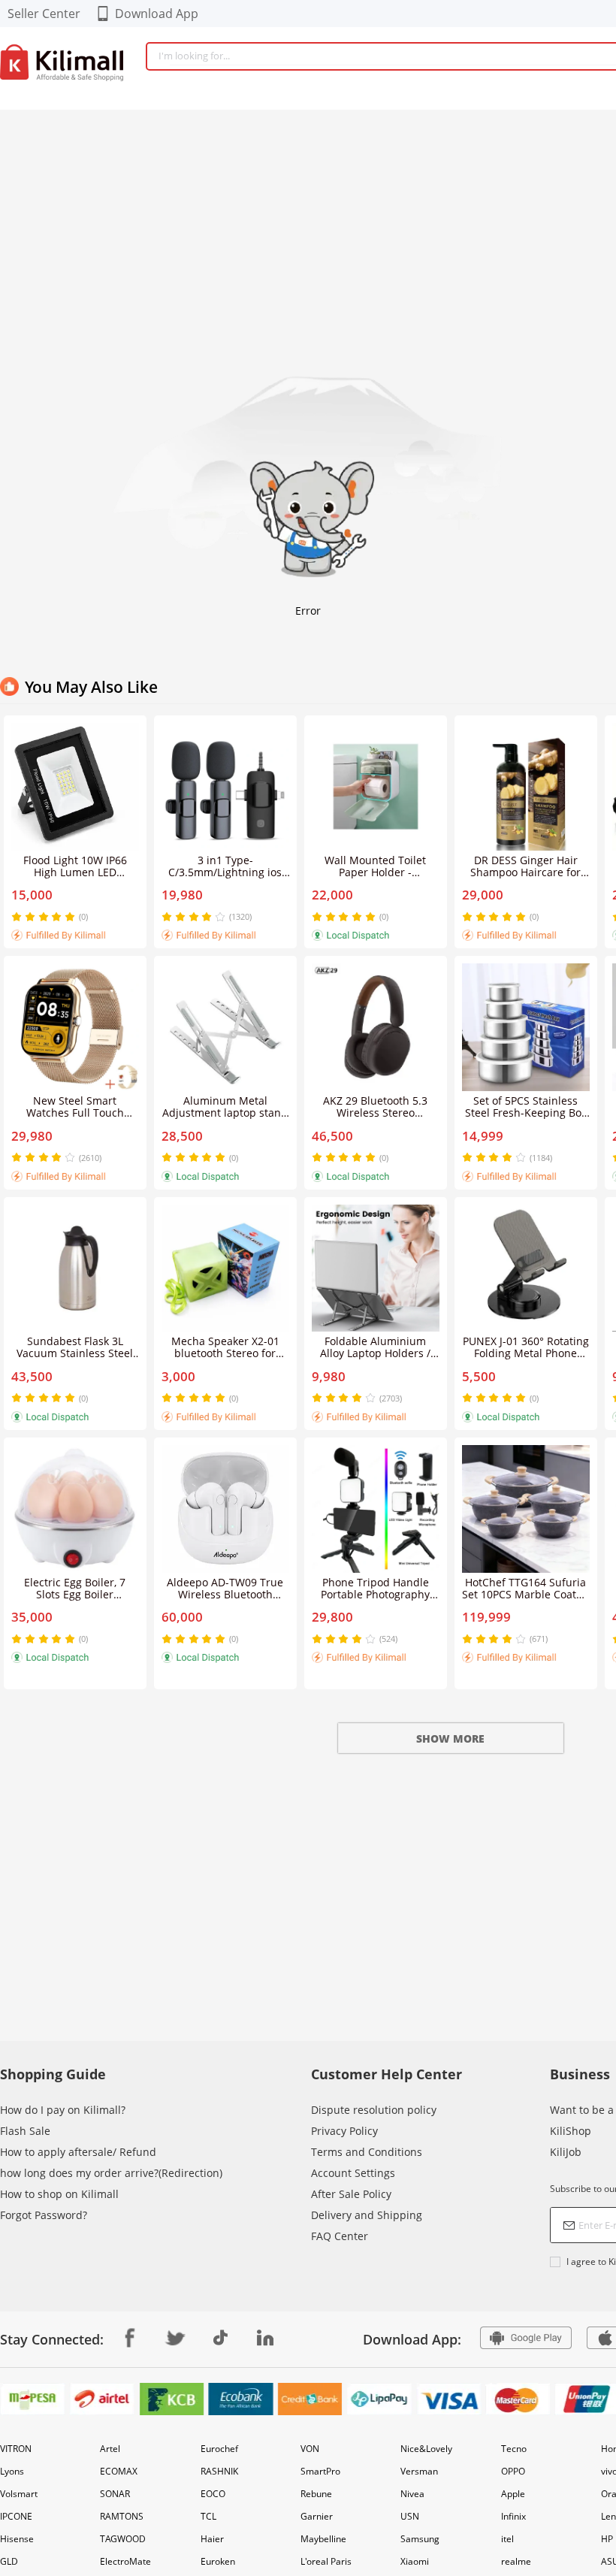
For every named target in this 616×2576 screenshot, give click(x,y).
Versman (419, 2471)
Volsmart (19, 2494)
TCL (208, 2516)
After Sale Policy (351, 2194)
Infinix (513, 2516)
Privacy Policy (344, 2131)
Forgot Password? (44, 2215)
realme (516, 2561)
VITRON (16, 2449)
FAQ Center (340, 2236)
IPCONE (16, 2516)
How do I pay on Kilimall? (63, 2110)
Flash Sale (25, 2131)
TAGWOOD (123, 2539)
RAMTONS (122, 2516)
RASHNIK (219, 2471)
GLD (9, 2561)
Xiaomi (415, 2561)
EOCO (213, 2494)
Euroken (218, 2561)
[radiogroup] (43, 917)
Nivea (412, 2494)
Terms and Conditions (367, 2152)
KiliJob (566, 2152)
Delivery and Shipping (367, 2215)
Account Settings (353, 2173)
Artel (110, 2449)
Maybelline (323, 2539)
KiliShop (571, 2131)
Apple (513, 2494)
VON (310, 2449)
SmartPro (320, 2471)
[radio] (18, 917)
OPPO (513, 2471)
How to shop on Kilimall (59, 2194)
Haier (212, 2539)
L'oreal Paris (326, 2561)
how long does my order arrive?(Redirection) (111, 2173)
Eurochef (219, 2449)
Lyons (12, 2471)
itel (507, 2539)
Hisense (17, 2539)
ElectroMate (125, 2561)
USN (410, 2516)
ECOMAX (119, 2471)
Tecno (514, 2449)
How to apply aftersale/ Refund (78, 2152)
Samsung (420, 2539)
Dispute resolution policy (374, 2110)
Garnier (317, 2516)
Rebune (316, 2494)
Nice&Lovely (426, 2449)
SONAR (115, 2494)
